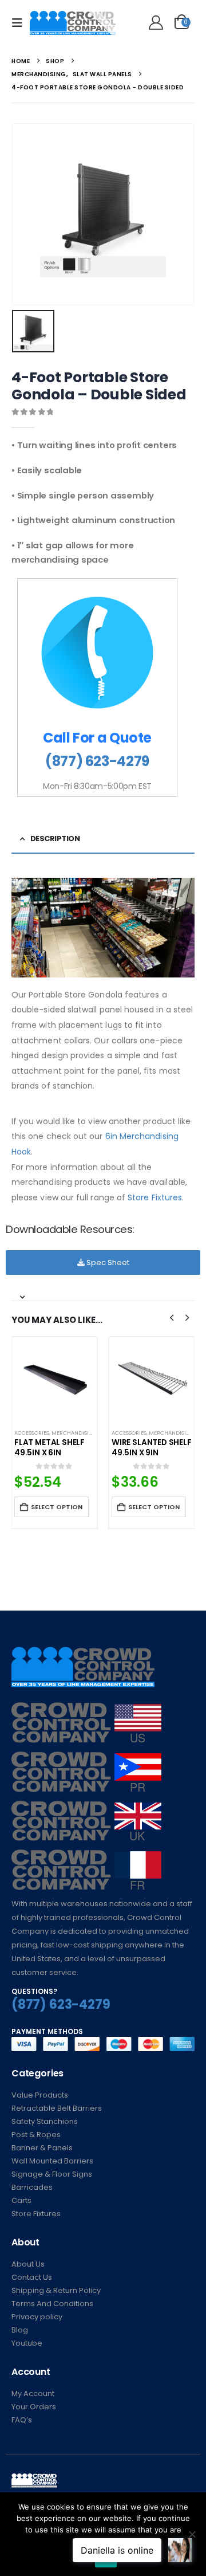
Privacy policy (37, 2317)
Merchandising (74, 1433)
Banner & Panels (42, 2148)
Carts (21, 2200)
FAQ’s (22, 2420)
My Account (33, 2394)
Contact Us (32, 2277)
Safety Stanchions (45, 2121)
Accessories (32, 1433)
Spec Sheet (107, 1263)
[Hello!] (154, 23)
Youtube (27, 2343)
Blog (20, 2330)
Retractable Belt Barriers (57, 2108)
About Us (28, 2264)
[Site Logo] (73, 23)
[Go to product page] (54, 1380)
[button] (21, 23)
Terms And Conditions (52, 2304)
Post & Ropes (36, 2135)
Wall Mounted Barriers (52, 2161)
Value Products (40, 2095)
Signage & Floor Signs (52, 2174)
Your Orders (34, 2407)
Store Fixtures (155, 1197)
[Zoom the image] (86, 1709)
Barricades (32, 2187)
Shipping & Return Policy (56, 2290)
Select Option (57, 1507)
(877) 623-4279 (97, 761)
